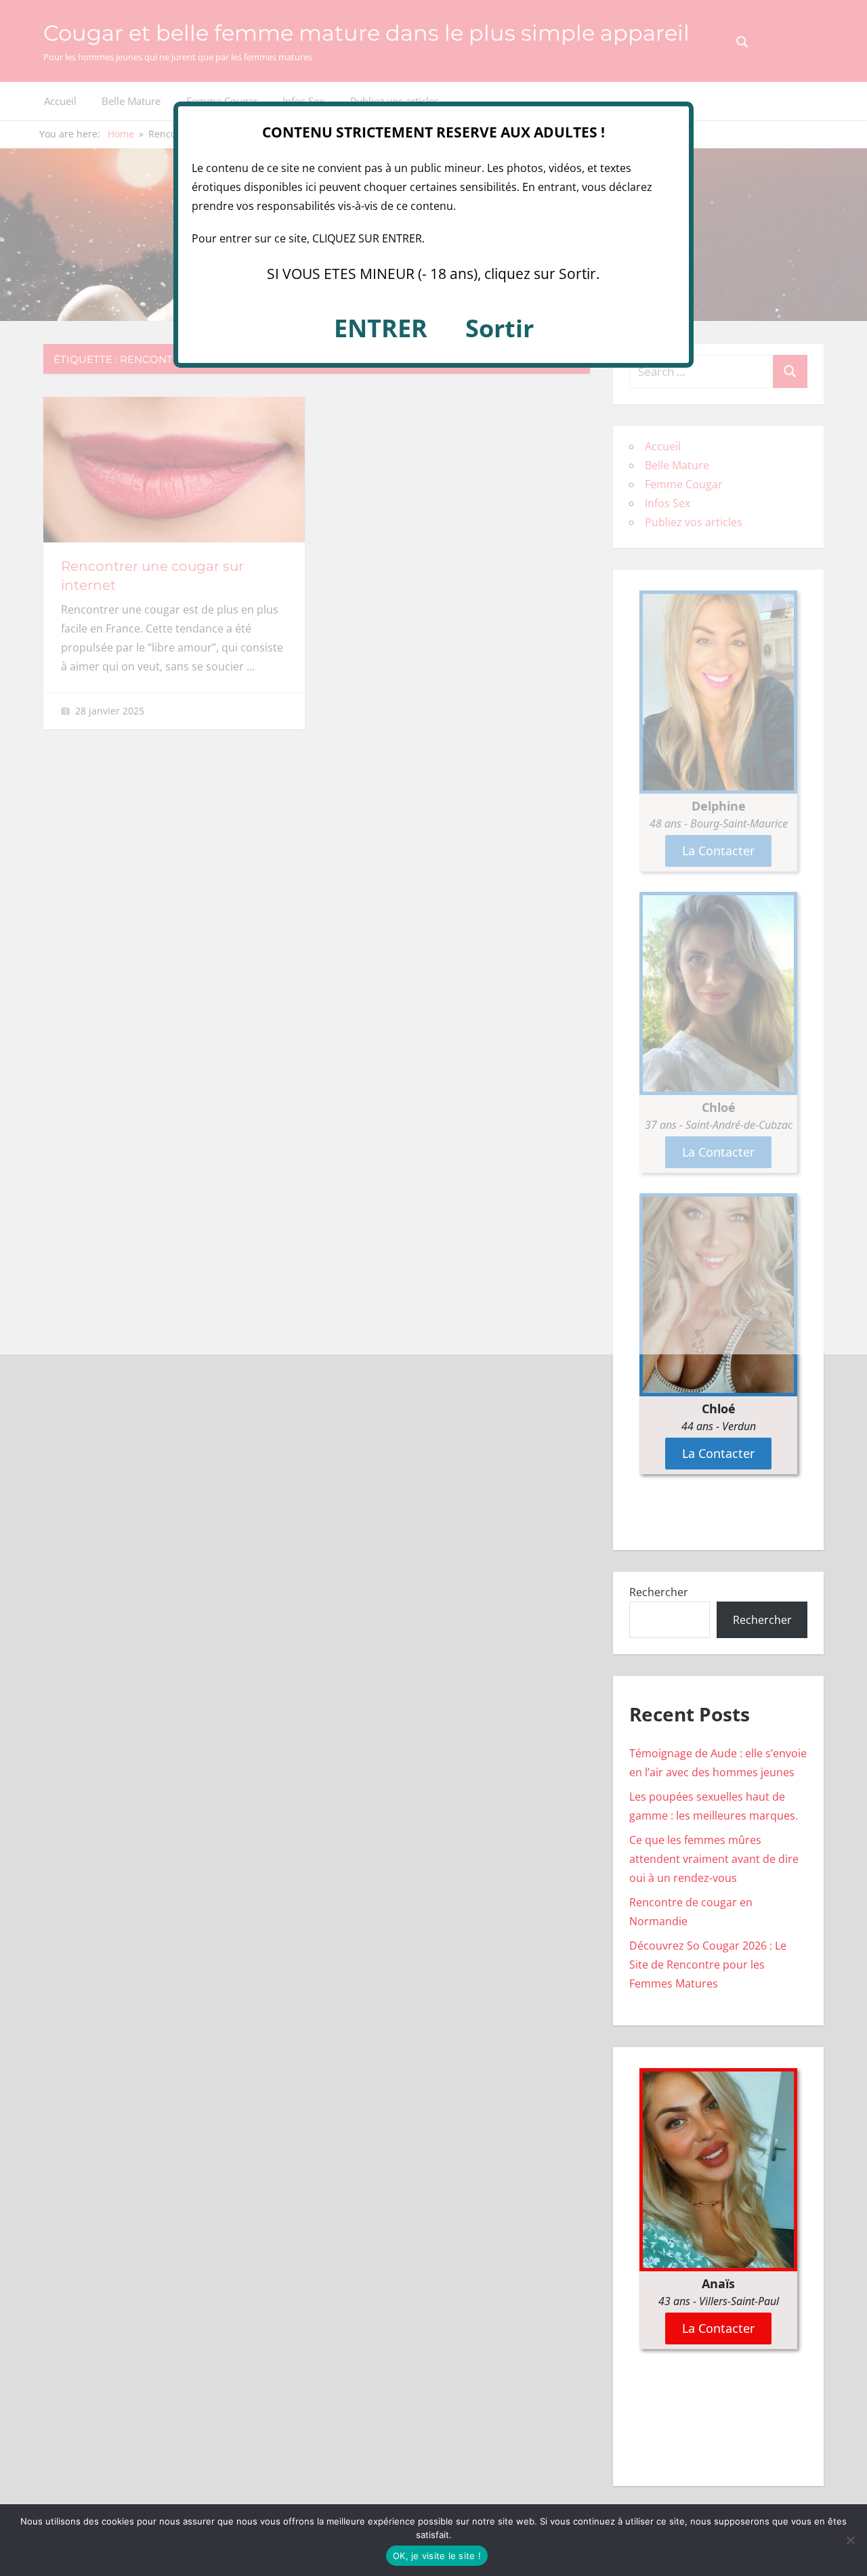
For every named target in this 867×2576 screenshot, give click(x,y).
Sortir (500, 328)
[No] (850, 2540)
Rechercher (659, 1592)
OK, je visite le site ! (437, 2556)
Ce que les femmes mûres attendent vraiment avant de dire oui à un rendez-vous (714, 1859)
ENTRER (381, 328)
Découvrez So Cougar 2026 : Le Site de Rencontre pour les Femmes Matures (708, 1965)
